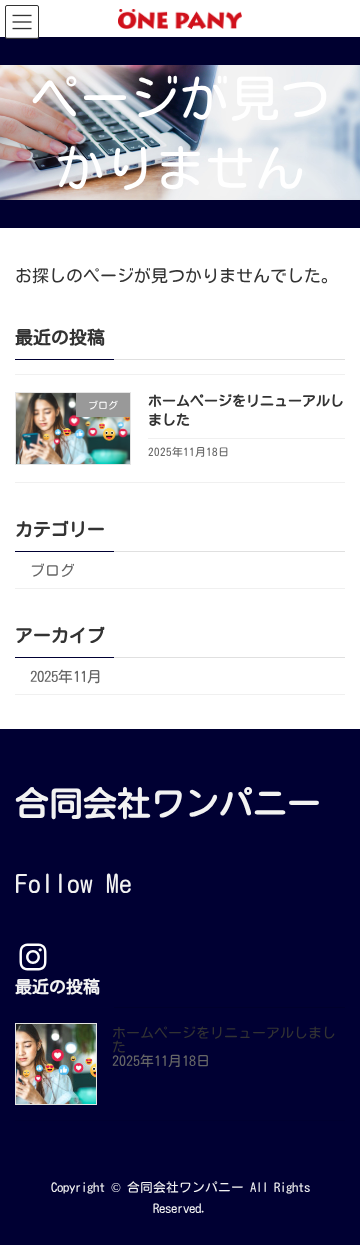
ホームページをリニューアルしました (224, 1040)
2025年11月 (66, 675)
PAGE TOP (331, 1187)
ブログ (52, 569)
